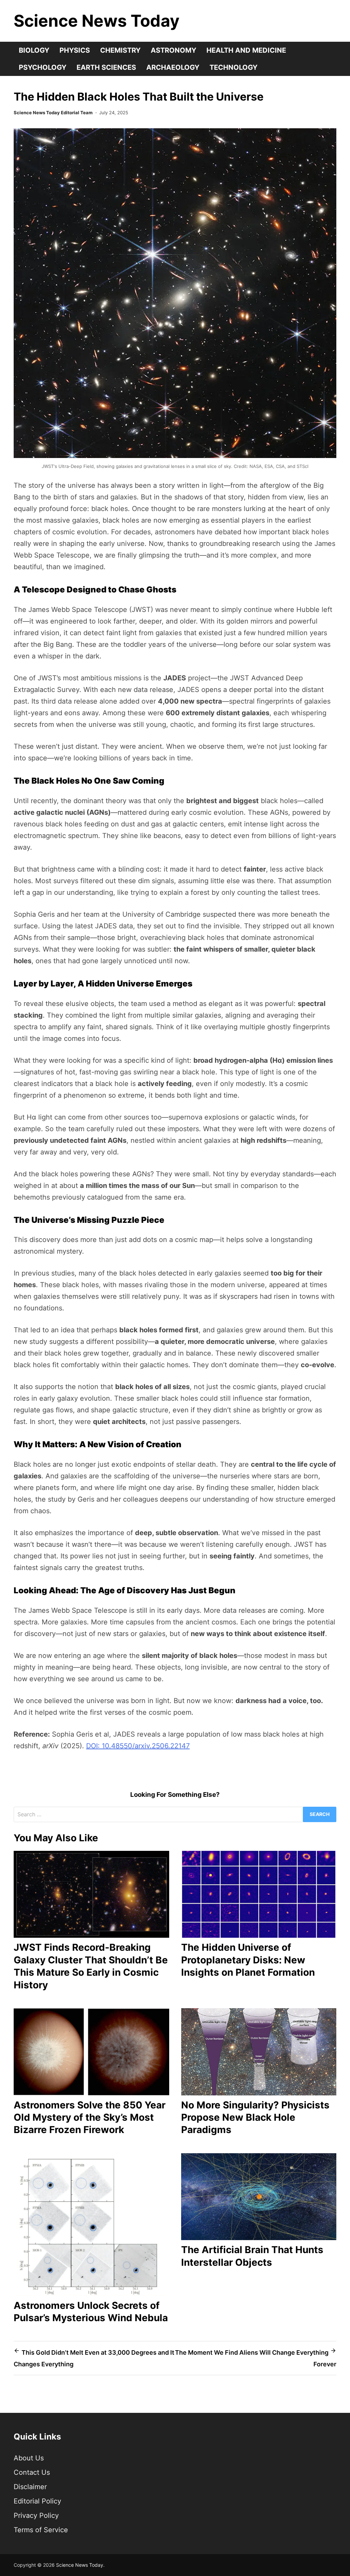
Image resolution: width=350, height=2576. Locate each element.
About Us (29, 2458)
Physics (75, 50)
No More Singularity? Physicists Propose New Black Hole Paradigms (255, 2117)
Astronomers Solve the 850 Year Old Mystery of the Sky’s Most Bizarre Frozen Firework (90, 2117)
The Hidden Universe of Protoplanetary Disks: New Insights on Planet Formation (248, 1960)
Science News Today (97, 21)
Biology (34, 50)
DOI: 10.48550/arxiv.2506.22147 (138, 1746)
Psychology (43, 67)
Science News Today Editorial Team (53, 113)
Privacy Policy (36, 2515)
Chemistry (120, 50)
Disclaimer (30, 2487)
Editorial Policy (37, 2501)
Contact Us (32, 2472)
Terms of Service (41, 2530)
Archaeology (173, 67)
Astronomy (173, 50)
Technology (233, 67)
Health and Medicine (246, 50)
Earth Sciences (106, 67)
